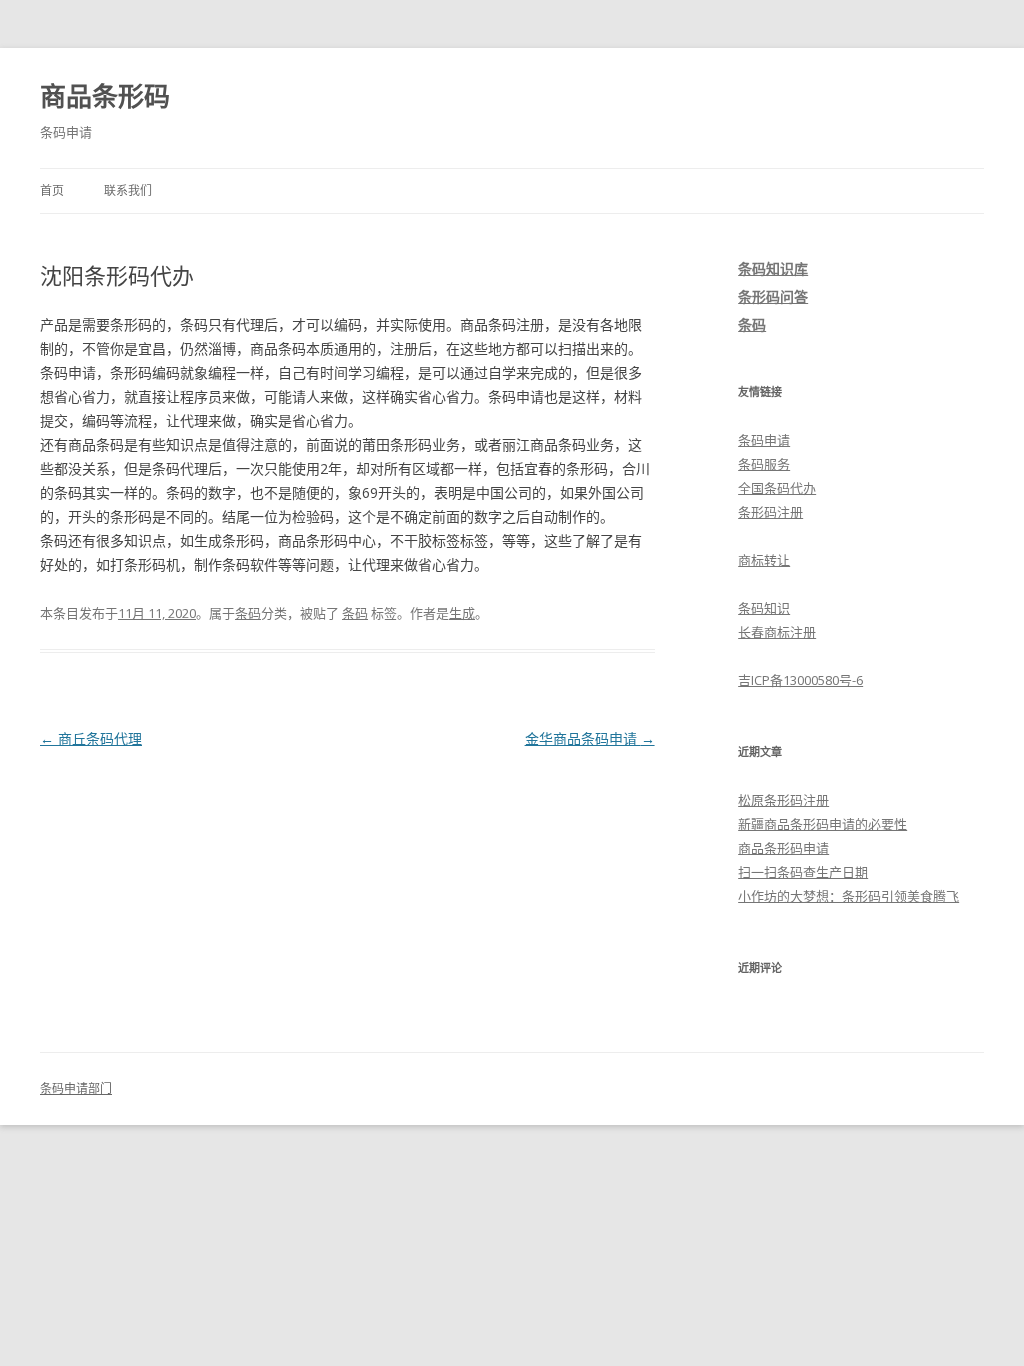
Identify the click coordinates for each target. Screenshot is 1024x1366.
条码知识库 (773, 268)
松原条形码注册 (783, 800)
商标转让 (764, 560)
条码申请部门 (76, 1088)
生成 (462, 613)
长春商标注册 (777, 632)
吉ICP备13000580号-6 (800, 680)
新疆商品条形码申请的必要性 (822, 824)
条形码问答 (773, 296)
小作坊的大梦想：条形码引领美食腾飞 (848, 896)
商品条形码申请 (783, 848)
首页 (52, 190)
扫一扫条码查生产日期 (803, 872)
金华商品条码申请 (590, 738)
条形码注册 (770, 512)
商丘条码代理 (91, 738)
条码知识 (764, 608)
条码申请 (764, 440)
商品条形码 (105, 96)
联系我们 (128, 190)
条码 (248, 613)
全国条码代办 (777, 488)
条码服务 (764, 464)
